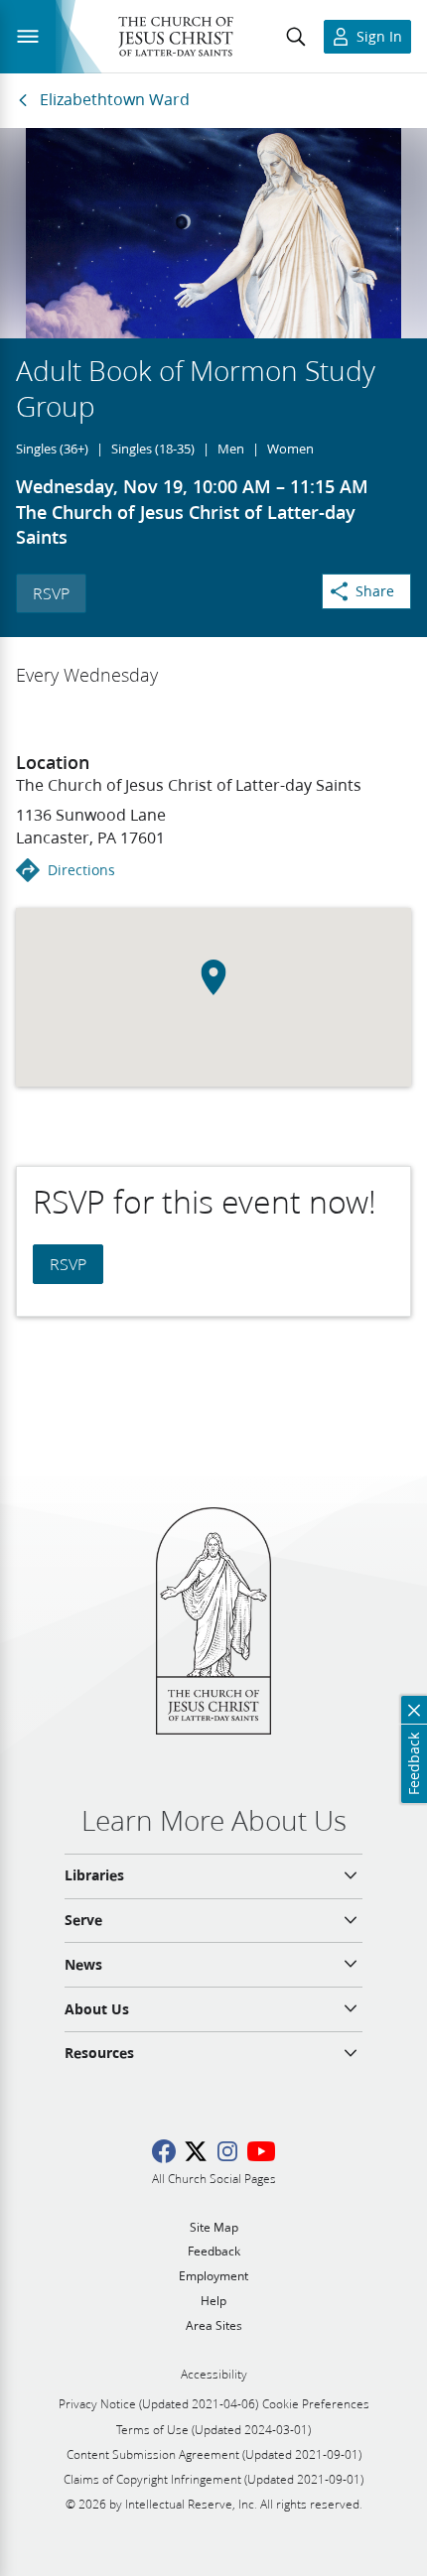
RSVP (51, 593)
